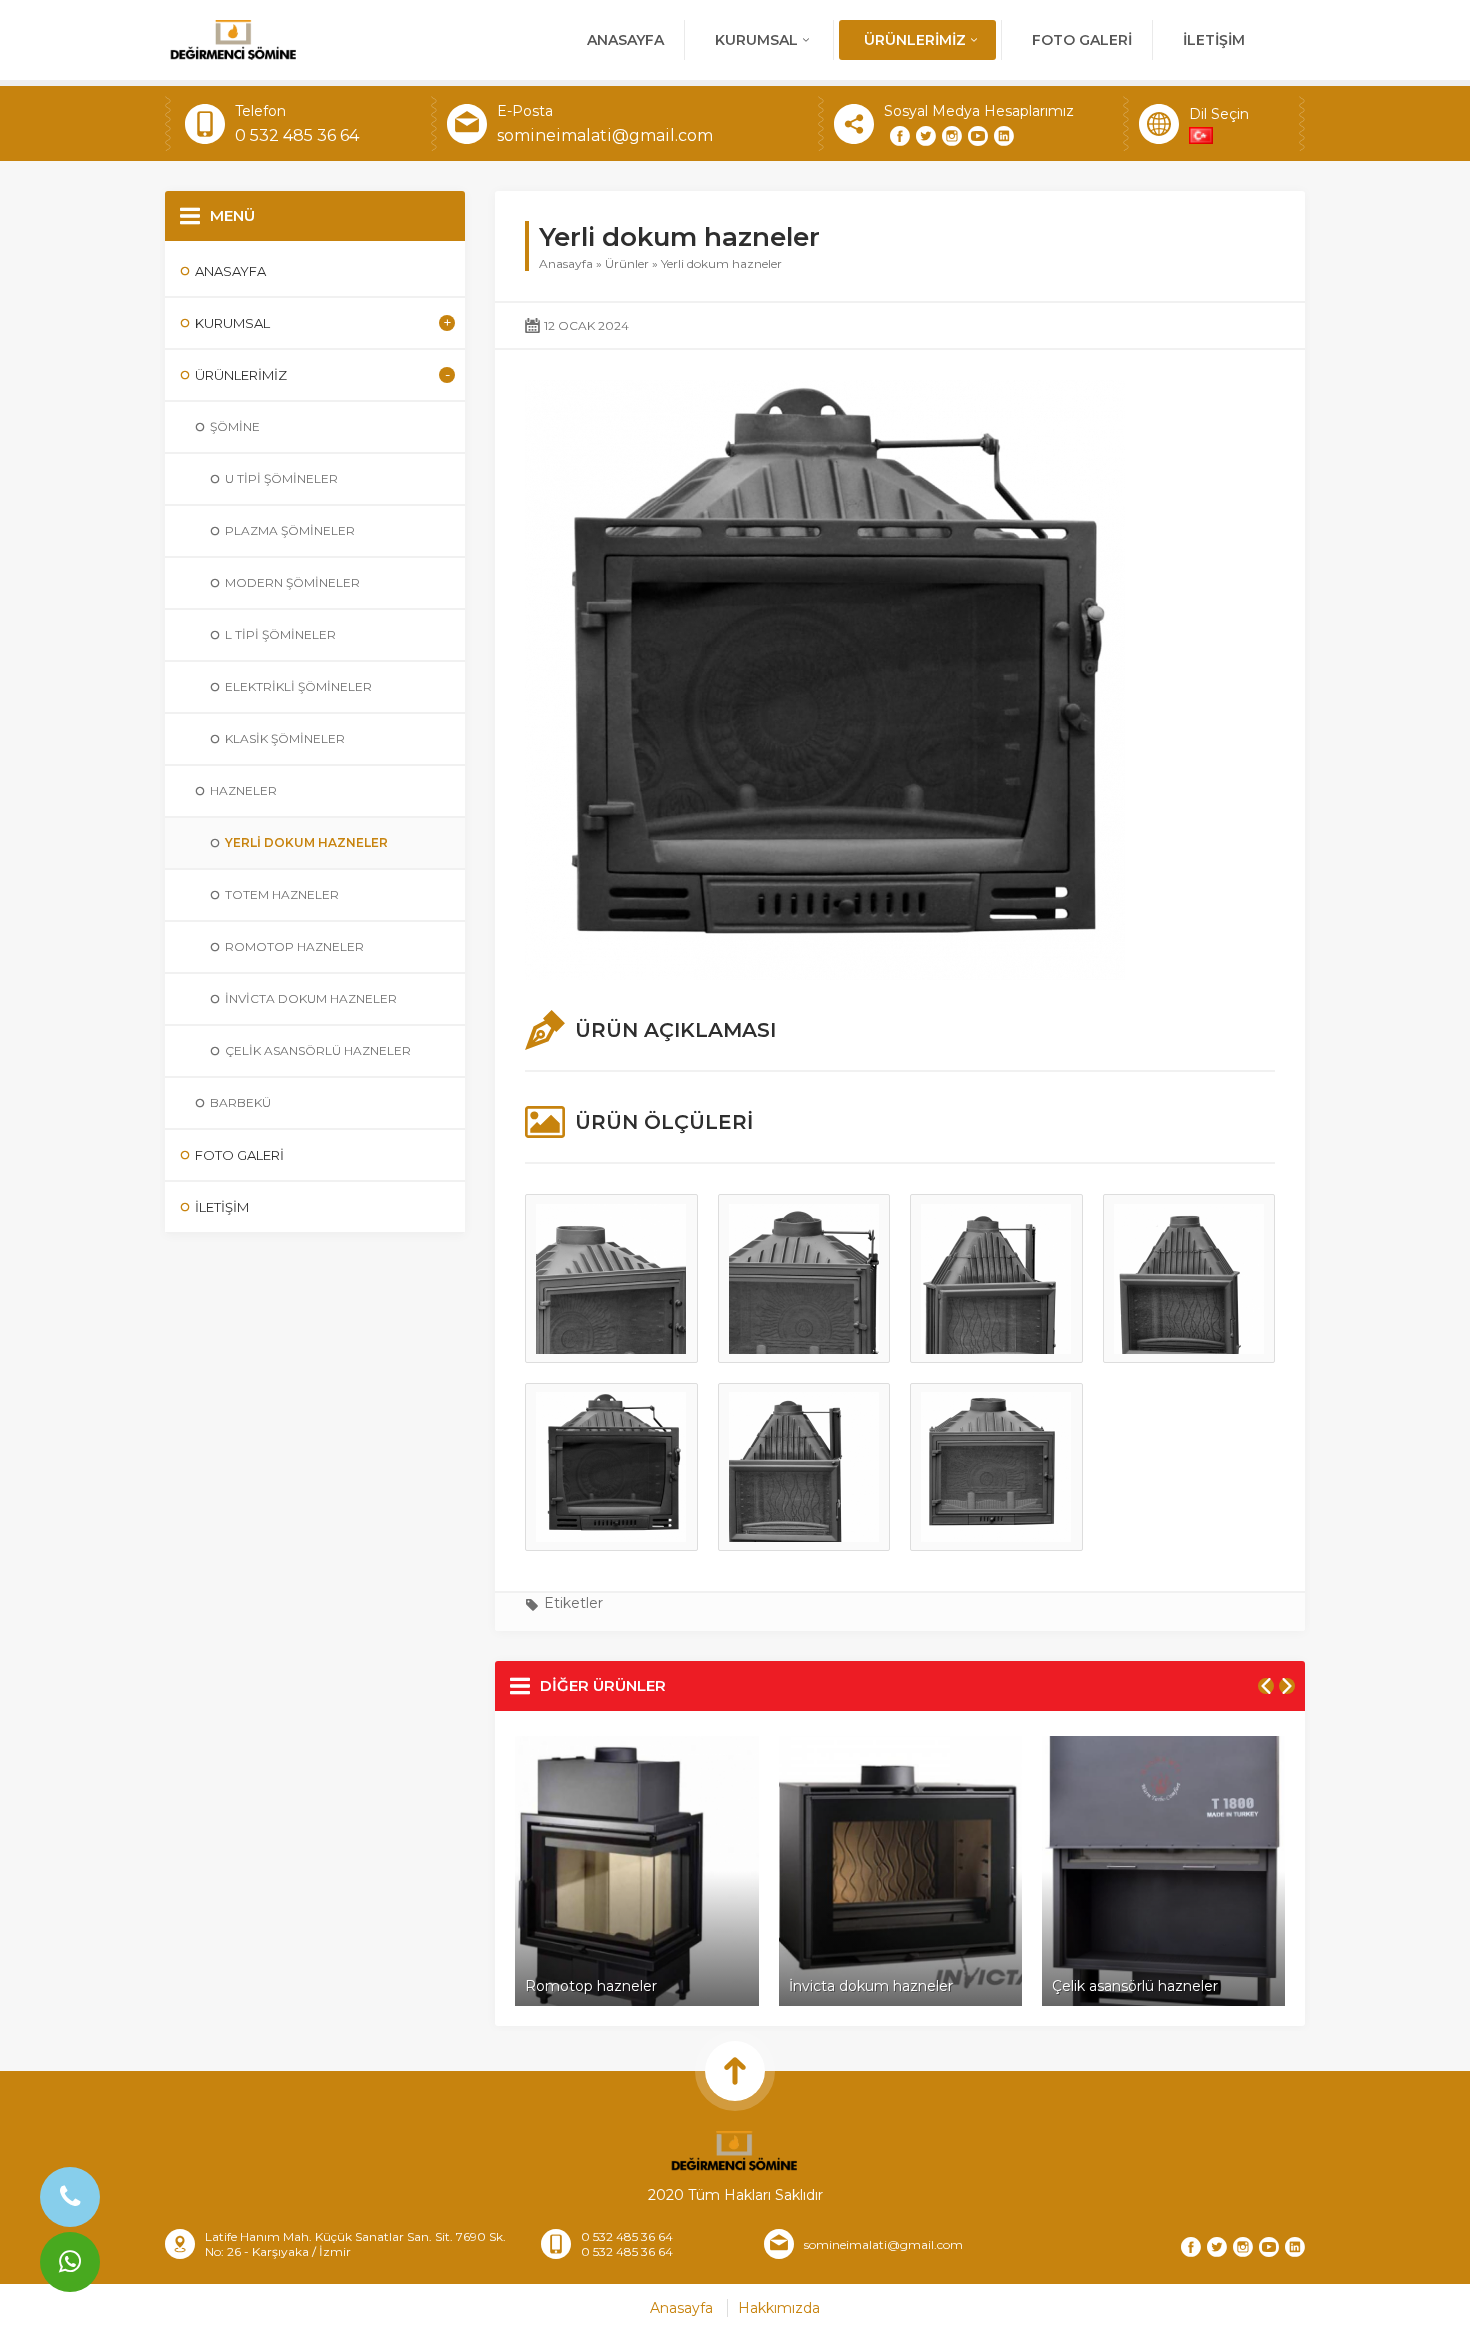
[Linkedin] (1004, 136)
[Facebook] (900, 136)
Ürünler (627, 263)
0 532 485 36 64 (297, 135)
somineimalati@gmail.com (605, 135)
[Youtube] (978, 136)
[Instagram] (952, 136)
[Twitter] (926, 136)
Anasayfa (566, 263)
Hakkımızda (779, 2308)
